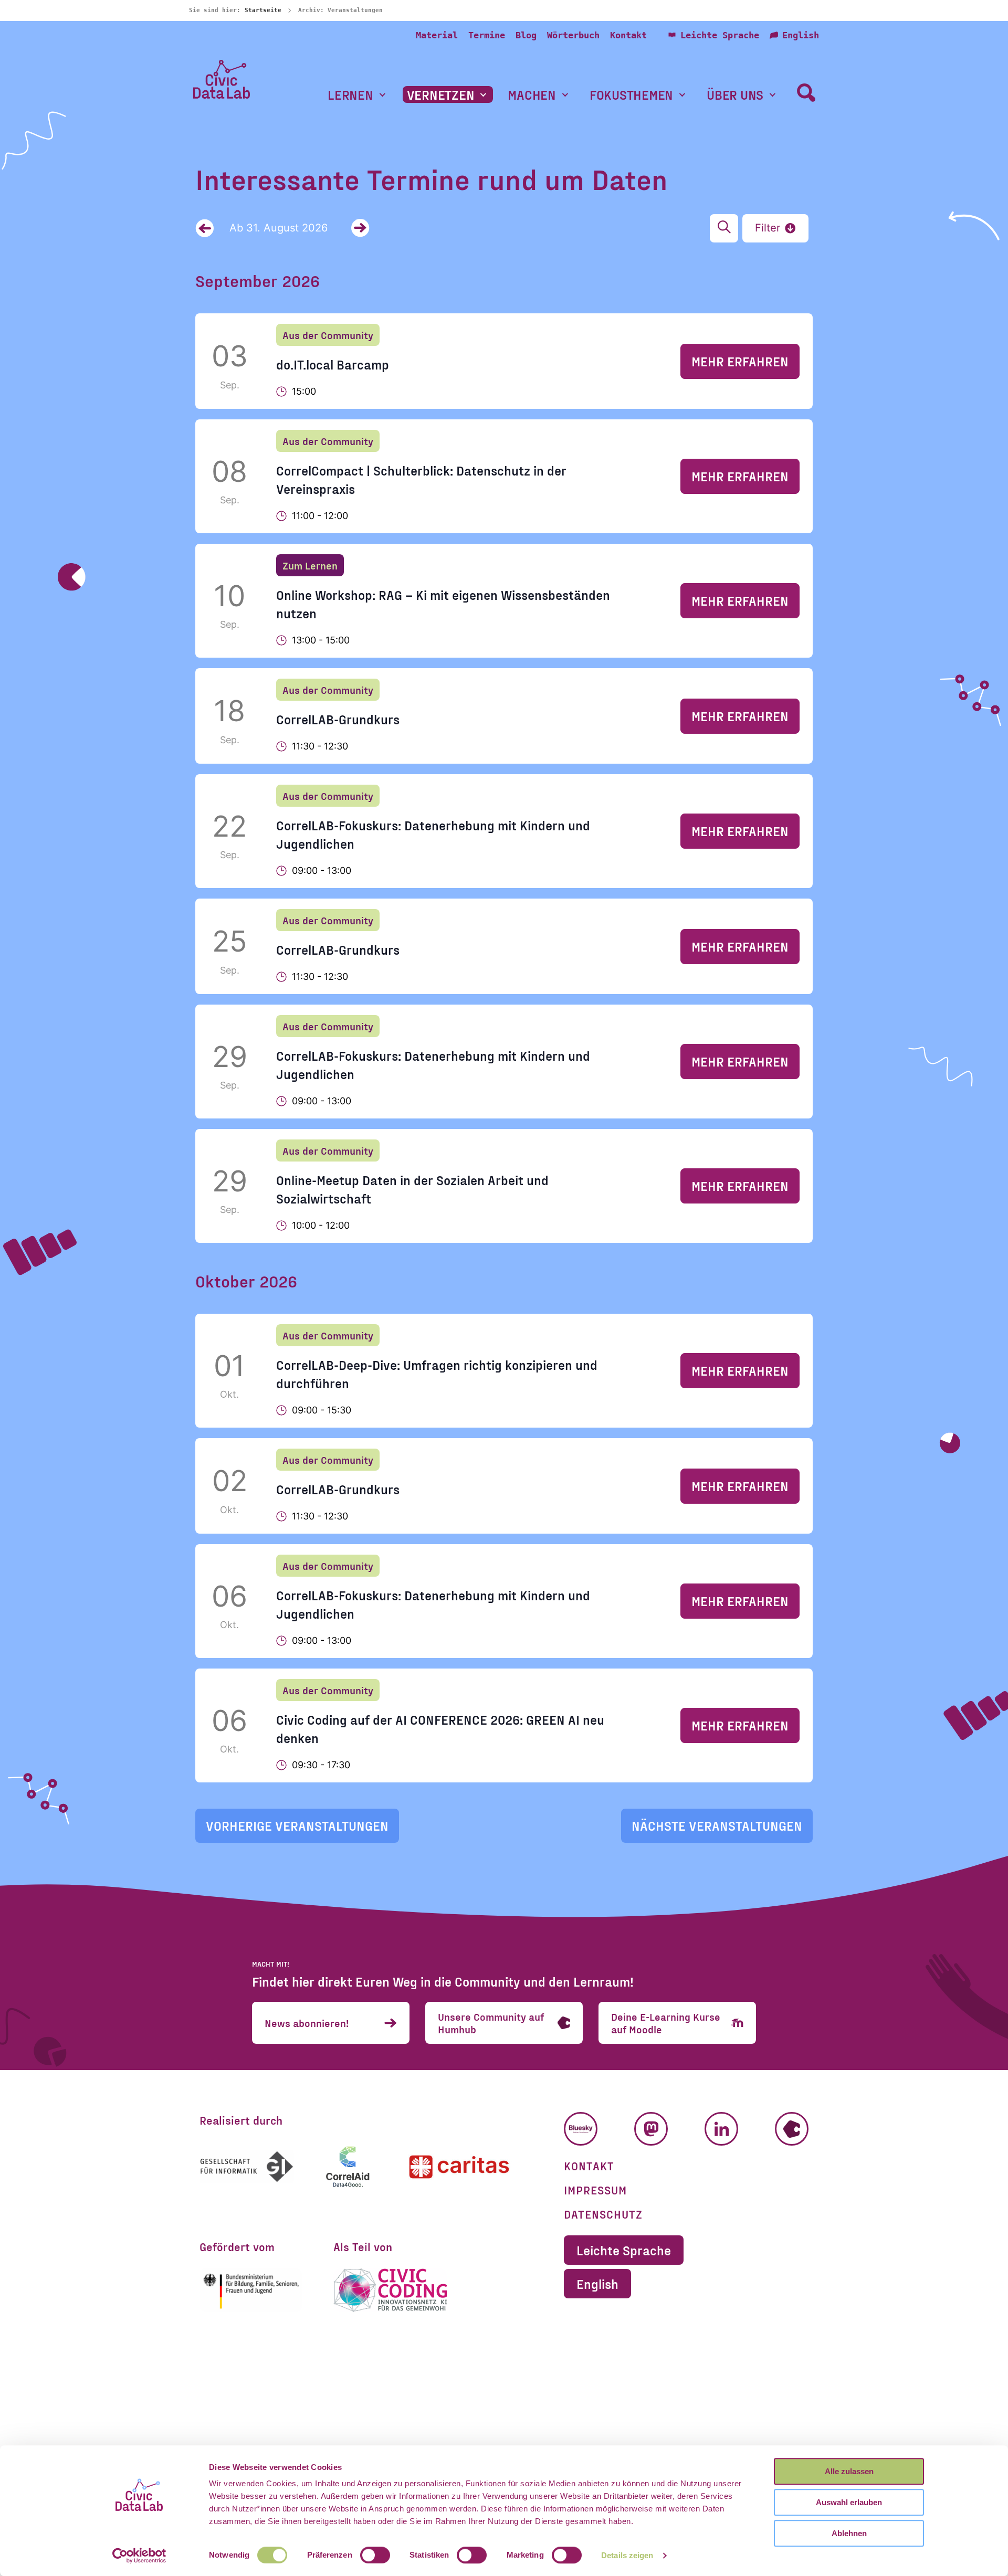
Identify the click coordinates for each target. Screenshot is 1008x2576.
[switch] (375, 2555)
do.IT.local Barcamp (333, 364)
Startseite (263, 10)
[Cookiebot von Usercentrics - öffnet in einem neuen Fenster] (139, 2556)
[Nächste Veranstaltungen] (360, 228)
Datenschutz (603, 2214)
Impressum (595, 2190)
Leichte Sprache (720, 35)
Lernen (350, 95)
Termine (487, 35)
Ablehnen (849, 2533)
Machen (532, 95)
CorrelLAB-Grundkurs (338, 719)
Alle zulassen (849, 2471)
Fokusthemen (631, 95)
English (801, 35)
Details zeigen (627, 2555)
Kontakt (628, 35)
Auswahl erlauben (849, 2502)
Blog (526, 35)
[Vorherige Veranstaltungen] (204, 228)
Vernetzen (441, 95)
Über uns (735, 95)
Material (437, 35)
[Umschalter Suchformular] (806, 92)
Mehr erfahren (740, 361)
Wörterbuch (573, 35)
